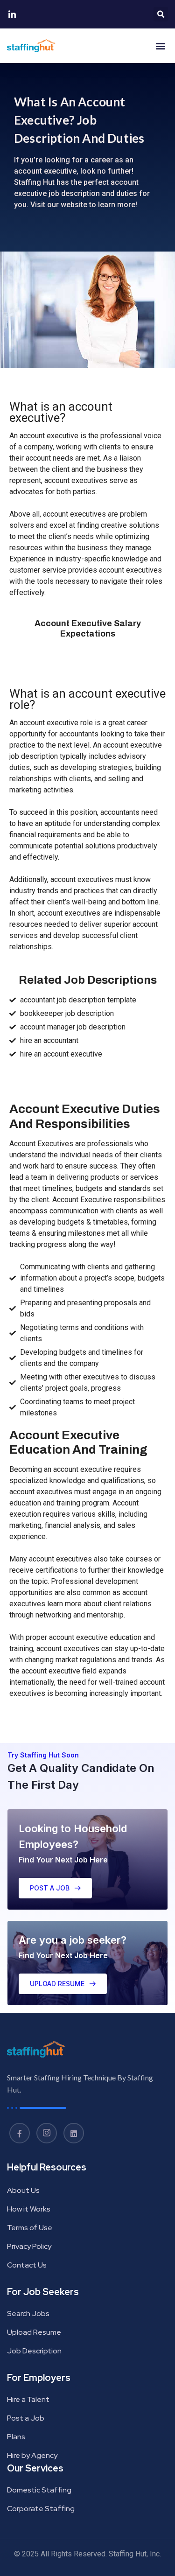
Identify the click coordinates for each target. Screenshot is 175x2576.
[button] (161, 14)
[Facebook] (20, 2133)
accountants (79, 734)
